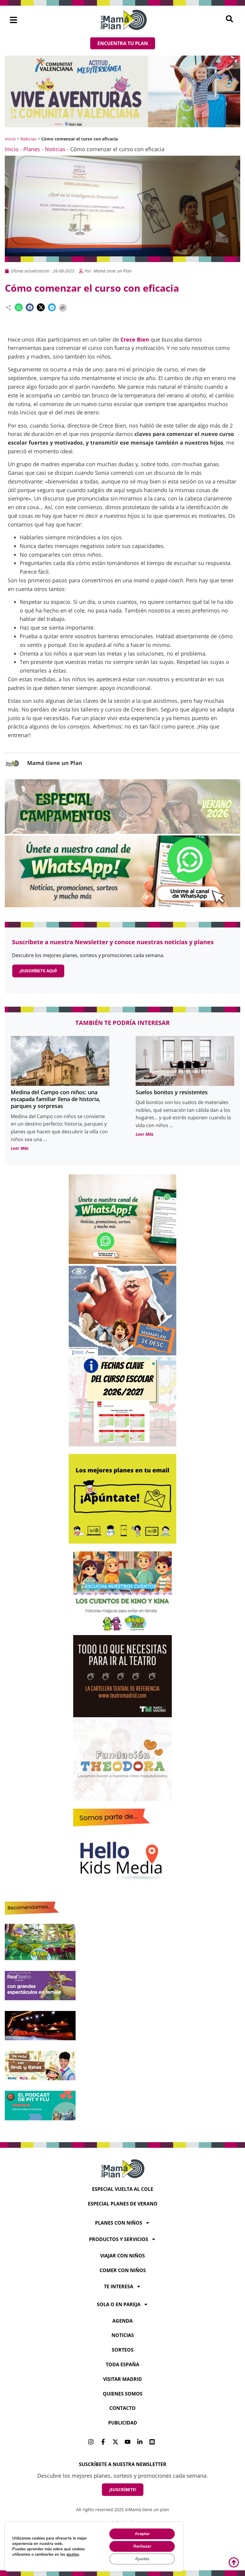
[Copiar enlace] (63, 308)
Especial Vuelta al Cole (123, 2189)
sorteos (123, 2350)
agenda (122, 2321)
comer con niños (123, 2270)
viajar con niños (122, 2256)
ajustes (73, 2554)
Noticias (28, 139)
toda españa (122, 2364)
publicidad (123, 2423)
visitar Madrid (122, 2379)
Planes (32, 149)
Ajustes (142, 2559)
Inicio (10, 139)
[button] (14, 20)
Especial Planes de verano (123, 2204)
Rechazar (142, 2546)
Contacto (122, 2408)
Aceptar (142, 2534)
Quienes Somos (123, 2394)
